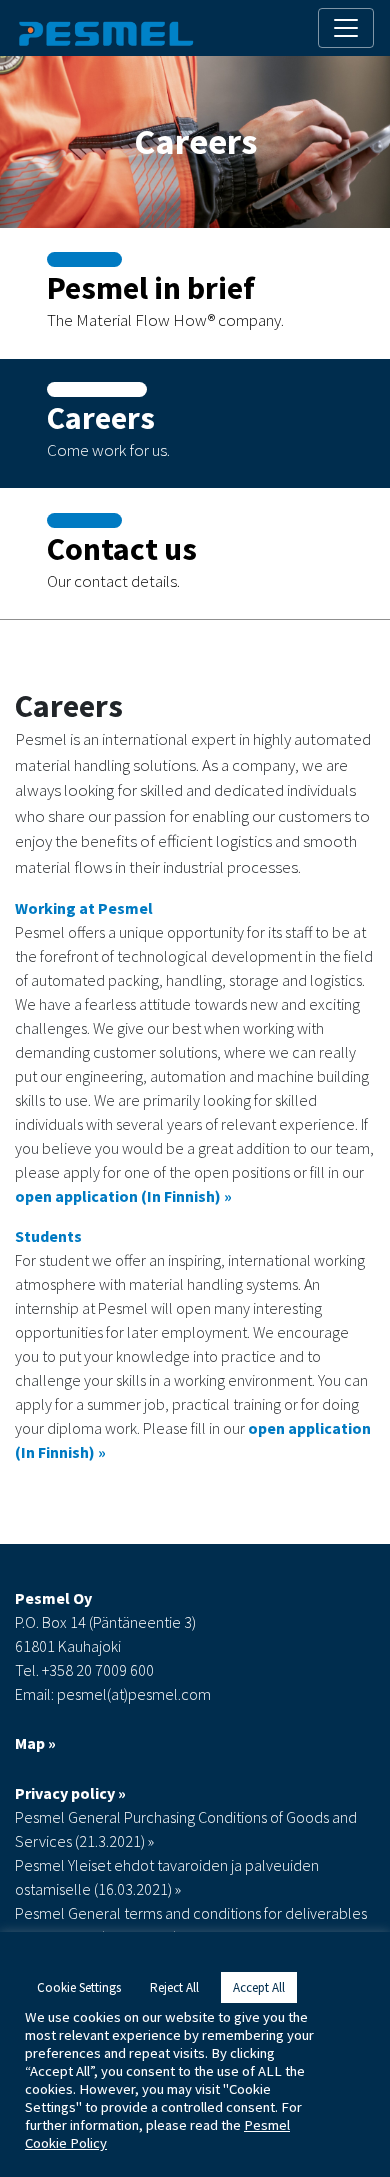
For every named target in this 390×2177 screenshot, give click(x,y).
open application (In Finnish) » (123, 1196)
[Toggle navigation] (346, 28)
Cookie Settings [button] (79, 1987)
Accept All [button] (259, 1987)
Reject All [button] (174, 1987)
